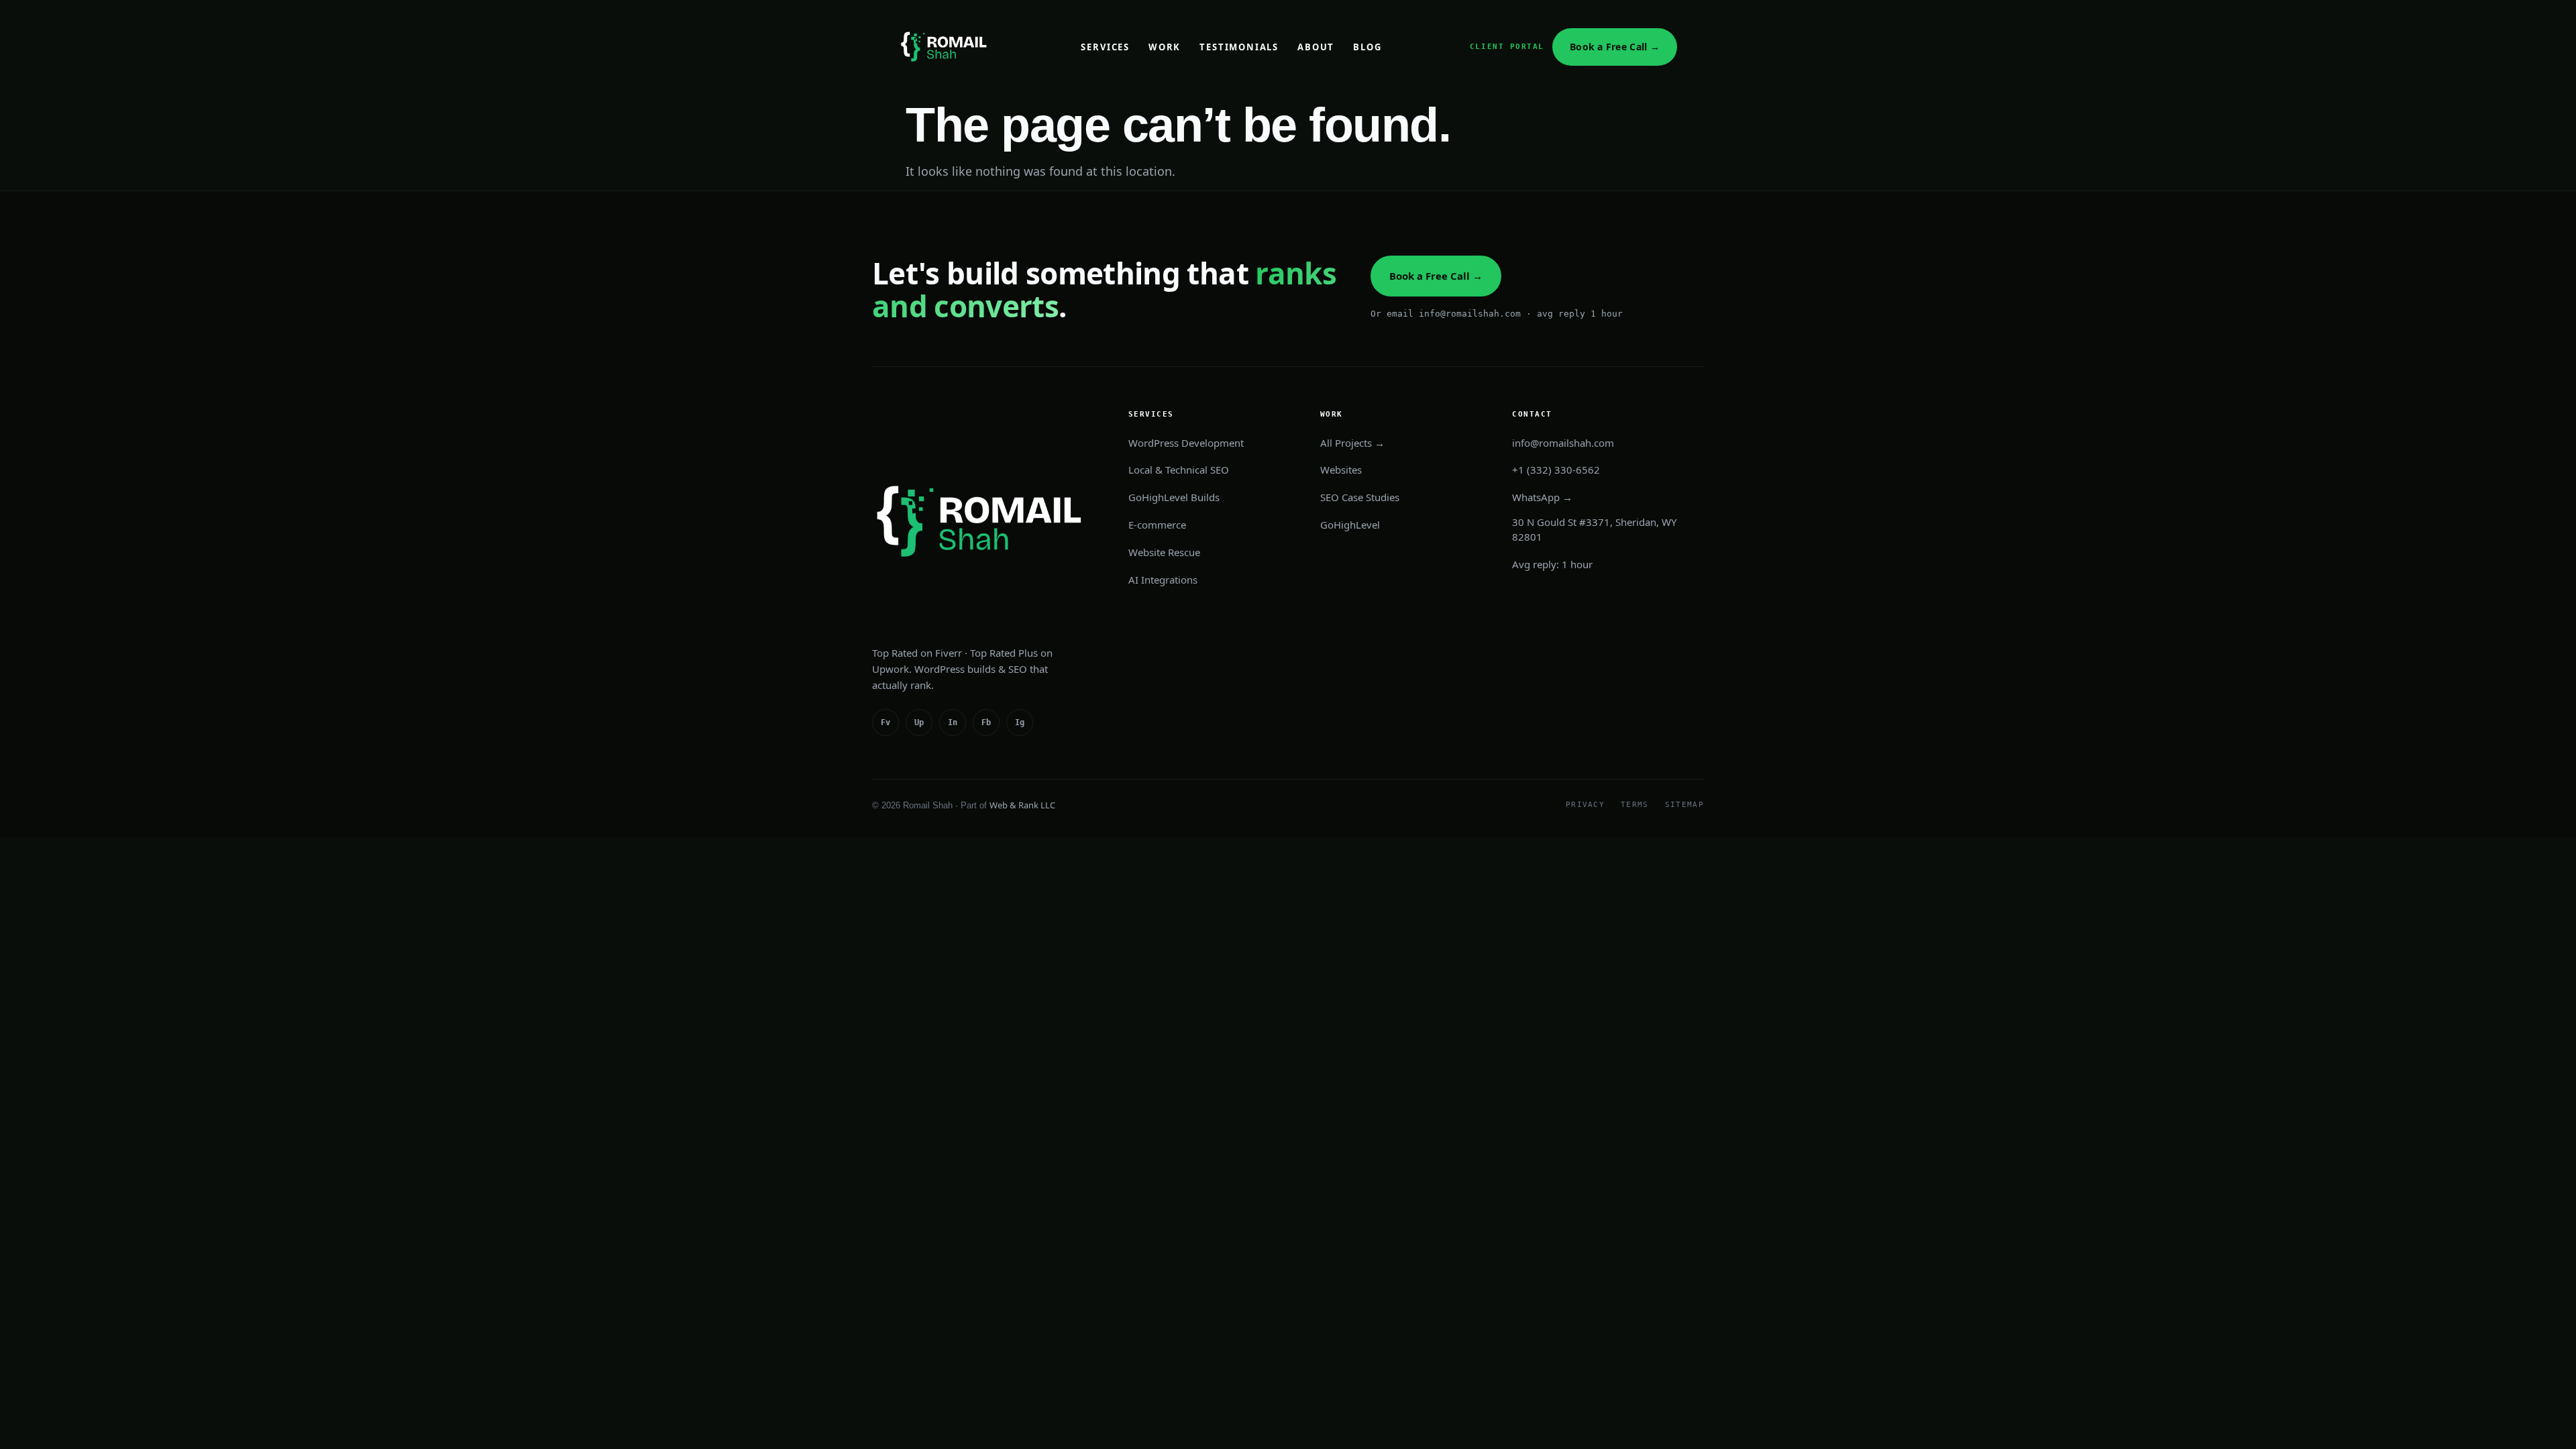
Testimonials (1239, 47)
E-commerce (1157, 525)
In (953, 722)
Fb (986, 722)
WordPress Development (1186, 443)
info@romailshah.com (1563, 443)
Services (1105, 47)
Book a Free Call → (1615, 47)
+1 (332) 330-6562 (1556, 470)
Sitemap (1684, 805)
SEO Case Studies (1360, 497)
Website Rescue (1164, 552)
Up (919, 722)
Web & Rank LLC (1022, 805)
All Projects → (1352, 443)
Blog (1367, 47)
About (1316, 47)
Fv (885, 722)
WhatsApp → (1542, 497)
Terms (1635, 805)
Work (1165, 47)
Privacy (1585, 805)
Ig (1020, 722)
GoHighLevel (1350, 525)
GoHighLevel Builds (1174, 497)
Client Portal (1507, 47)
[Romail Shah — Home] (946, 47)
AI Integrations (1163, 580)
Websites (1341, 470)
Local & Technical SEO (1179, 470)
